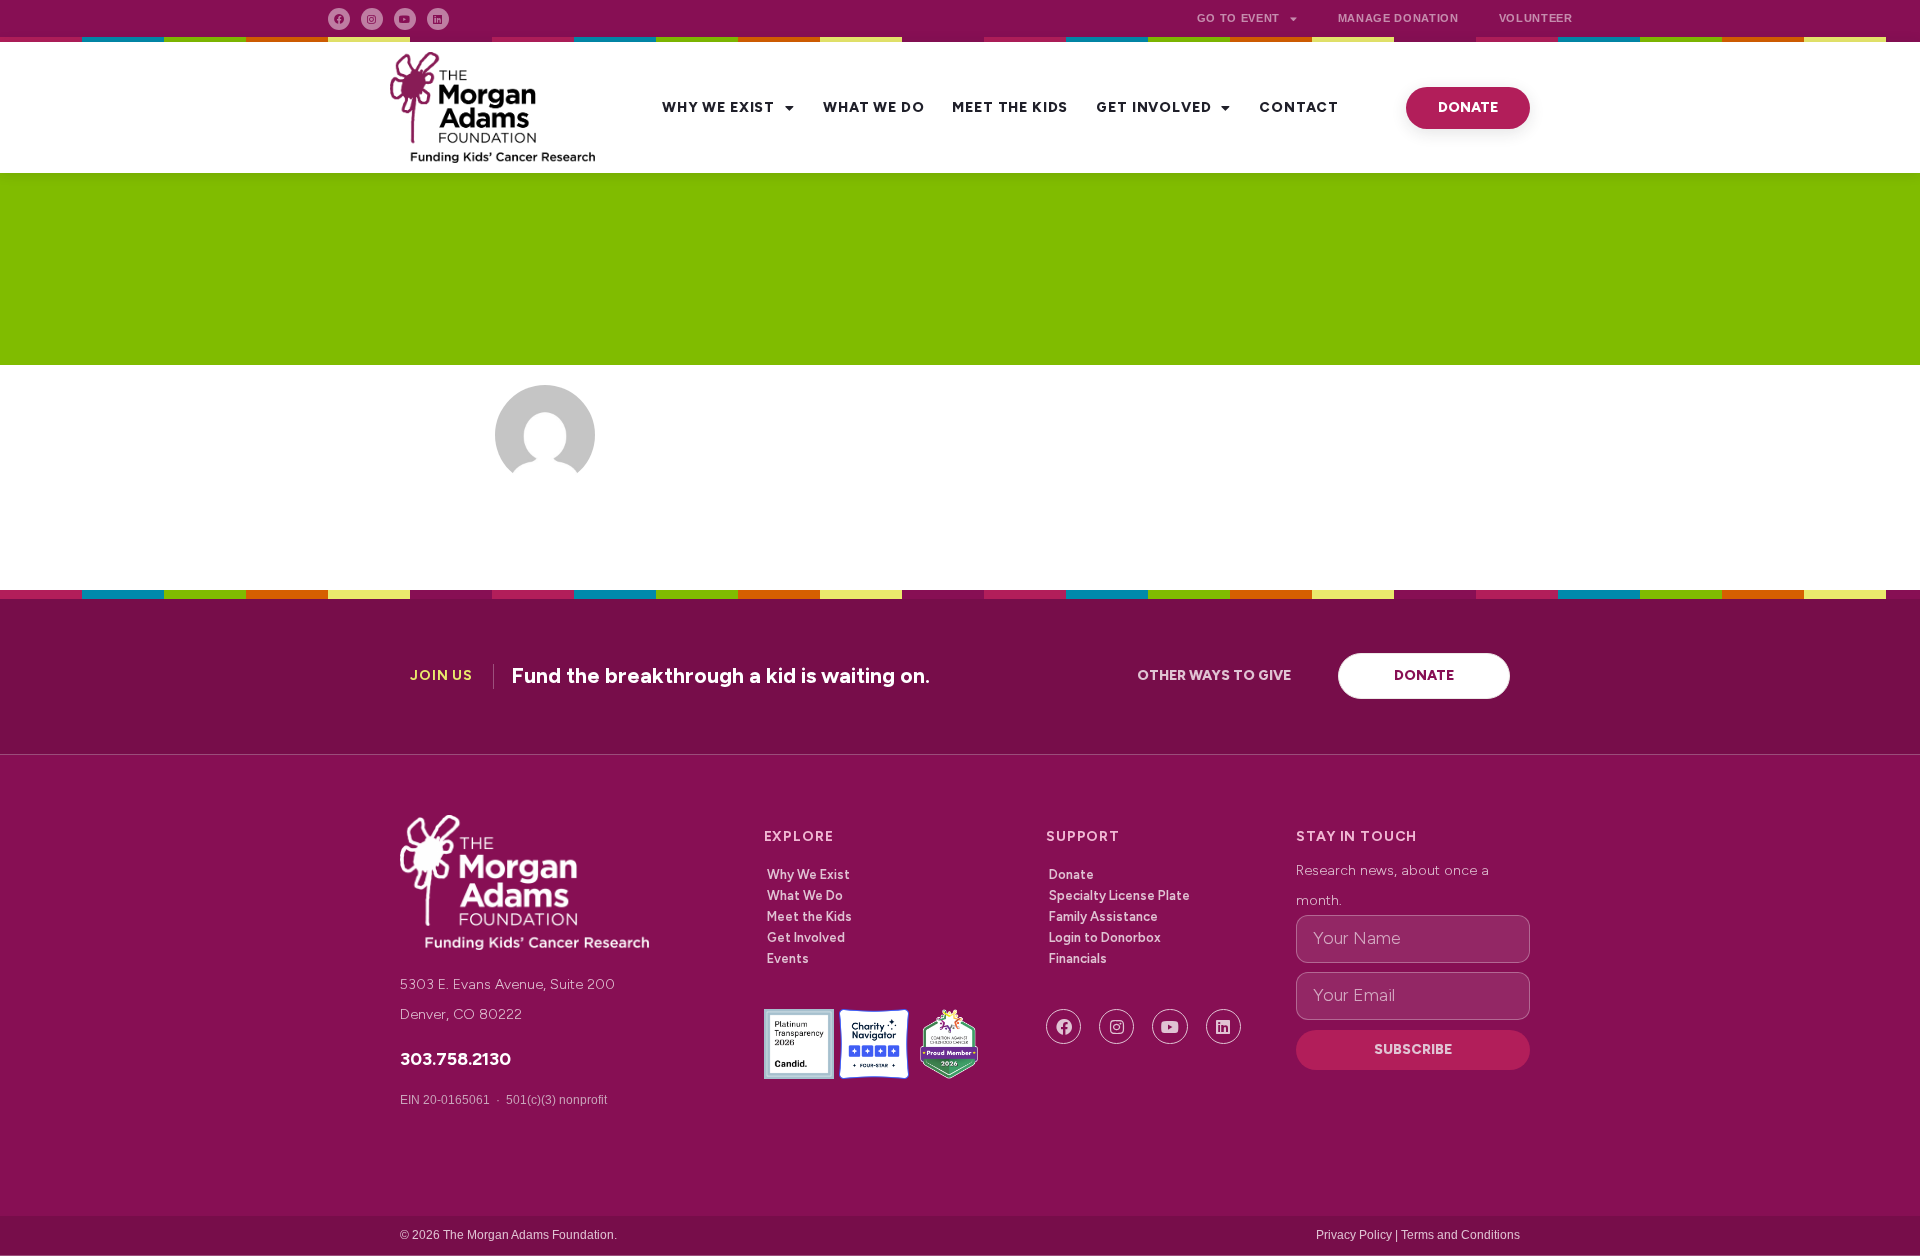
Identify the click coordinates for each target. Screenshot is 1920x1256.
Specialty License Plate (1119, 895)
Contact (1299, 107)
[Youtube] (405, 19)
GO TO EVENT (1238, 18)
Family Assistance (1103, 916)
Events (788, 958)
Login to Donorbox (1105, 937)
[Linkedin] (438, 19)
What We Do (873, 107)
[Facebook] (339, 19)
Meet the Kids (1010, 107)
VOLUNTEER (1536, 18)
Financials (1078, 958)
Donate (1071, 874)
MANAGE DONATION (1398, 18)
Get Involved (1153, 107)
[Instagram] (372, 19)
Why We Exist (718, 107)
